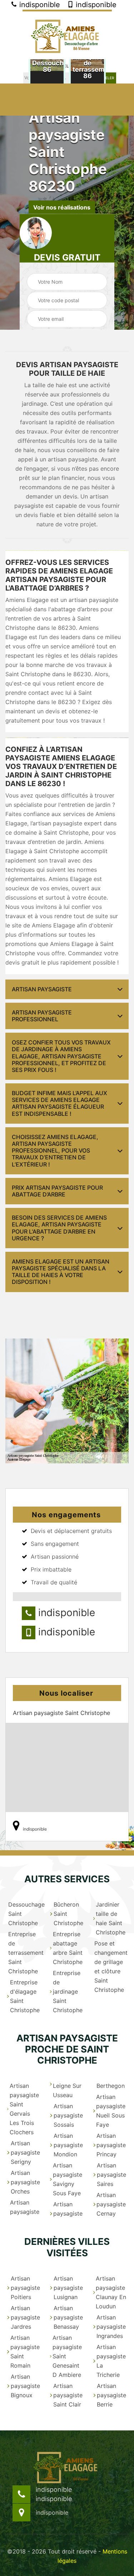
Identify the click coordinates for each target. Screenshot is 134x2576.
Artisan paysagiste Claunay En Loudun (111, 2292)
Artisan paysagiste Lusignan (68, 2288)
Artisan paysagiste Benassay (68, 2317)
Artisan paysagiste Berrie (111, 2395)
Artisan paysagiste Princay (111, 2145)
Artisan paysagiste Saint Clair (68, 2395)
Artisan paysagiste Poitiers (25, 2288)
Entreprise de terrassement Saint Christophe (24, 1953)
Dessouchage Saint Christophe (24, 1914)
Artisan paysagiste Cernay (111, 2204)
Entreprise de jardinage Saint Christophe (68, 1992)
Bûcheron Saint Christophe (68, 1914)
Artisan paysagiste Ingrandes (111, 2327)
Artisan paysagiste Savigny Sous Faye (68, 2179)
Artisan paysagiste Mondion (68, 2145)
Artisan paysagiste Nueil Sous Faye (111, 2111)
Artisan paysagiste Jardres (25, 2317)
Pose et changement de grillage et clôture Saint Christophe (111, 1967)
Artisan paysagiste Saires (111, 2175)
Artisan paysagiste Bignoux (25, 2386)
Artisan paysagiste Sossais (68, 2115)
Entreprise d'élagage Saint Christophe (25, 1996)
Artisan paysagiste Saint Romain (25, 2352)
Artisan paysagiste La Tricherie (111, 2361)
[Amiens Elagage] (67, 34)
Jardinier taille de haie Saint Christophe (111, 1918)
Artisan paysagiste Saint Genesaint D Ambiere (67, 2356)
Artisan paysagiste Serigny (25, 2152)
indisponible (39, 5)
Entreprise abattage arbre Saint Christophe (68, 1948)
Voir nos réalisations (62, 207)
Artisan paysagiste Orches (25, 2182)
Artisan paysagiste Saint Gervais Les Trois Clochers (24, 2109)
